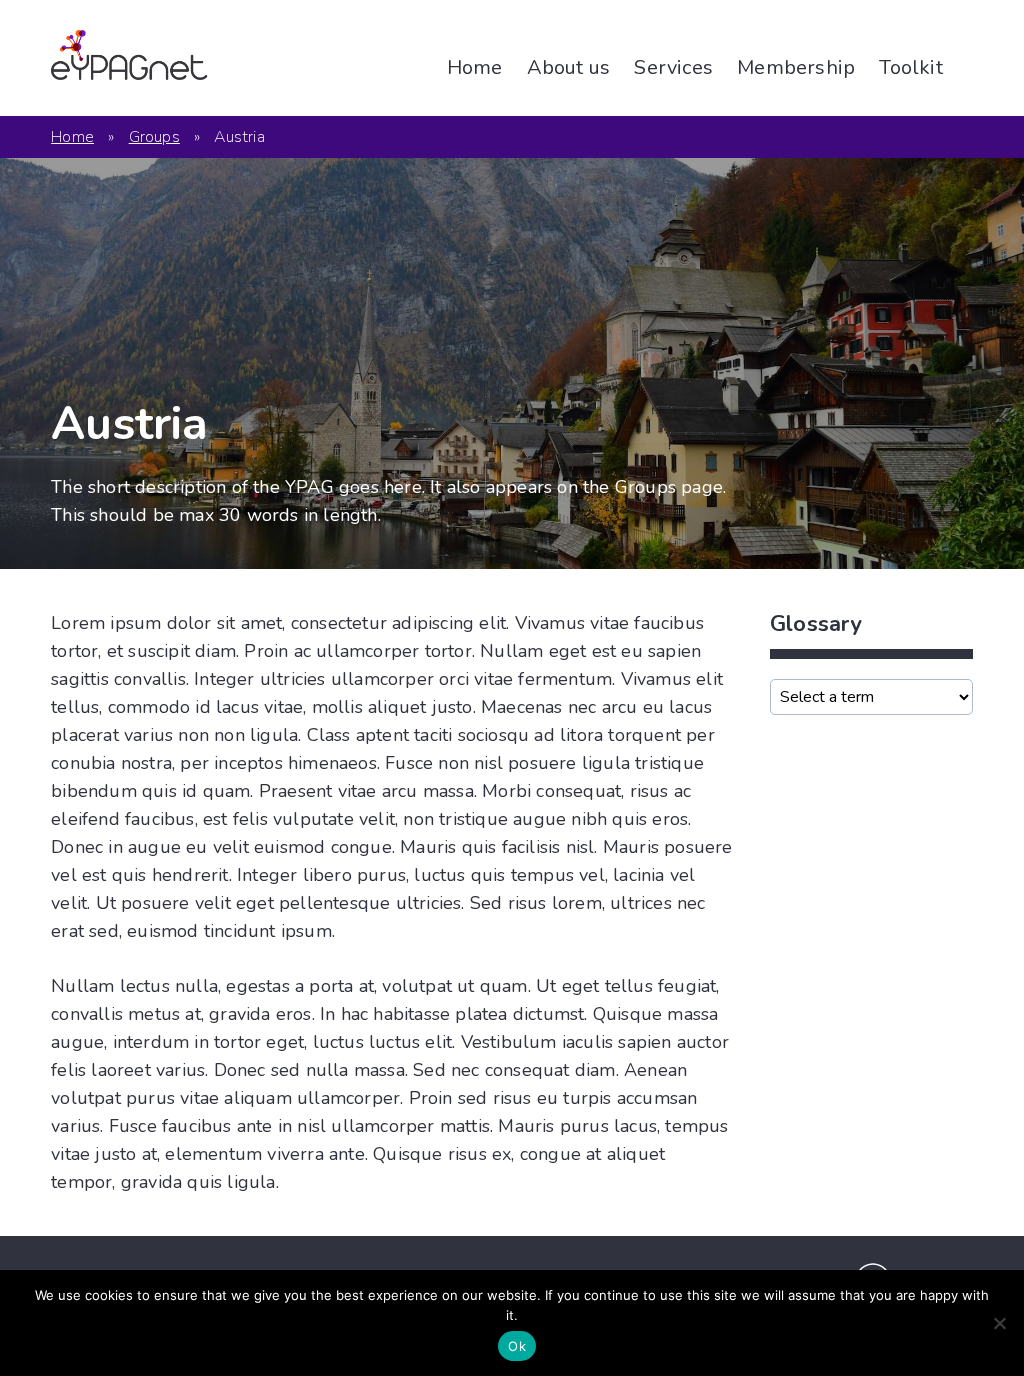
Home (475, 67)
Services (673, 67)
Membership (796, 67)
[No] (999, 1323)
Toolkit (910, 67)
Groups (154, 137)
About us (569, 67)
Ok (517, 1346)
